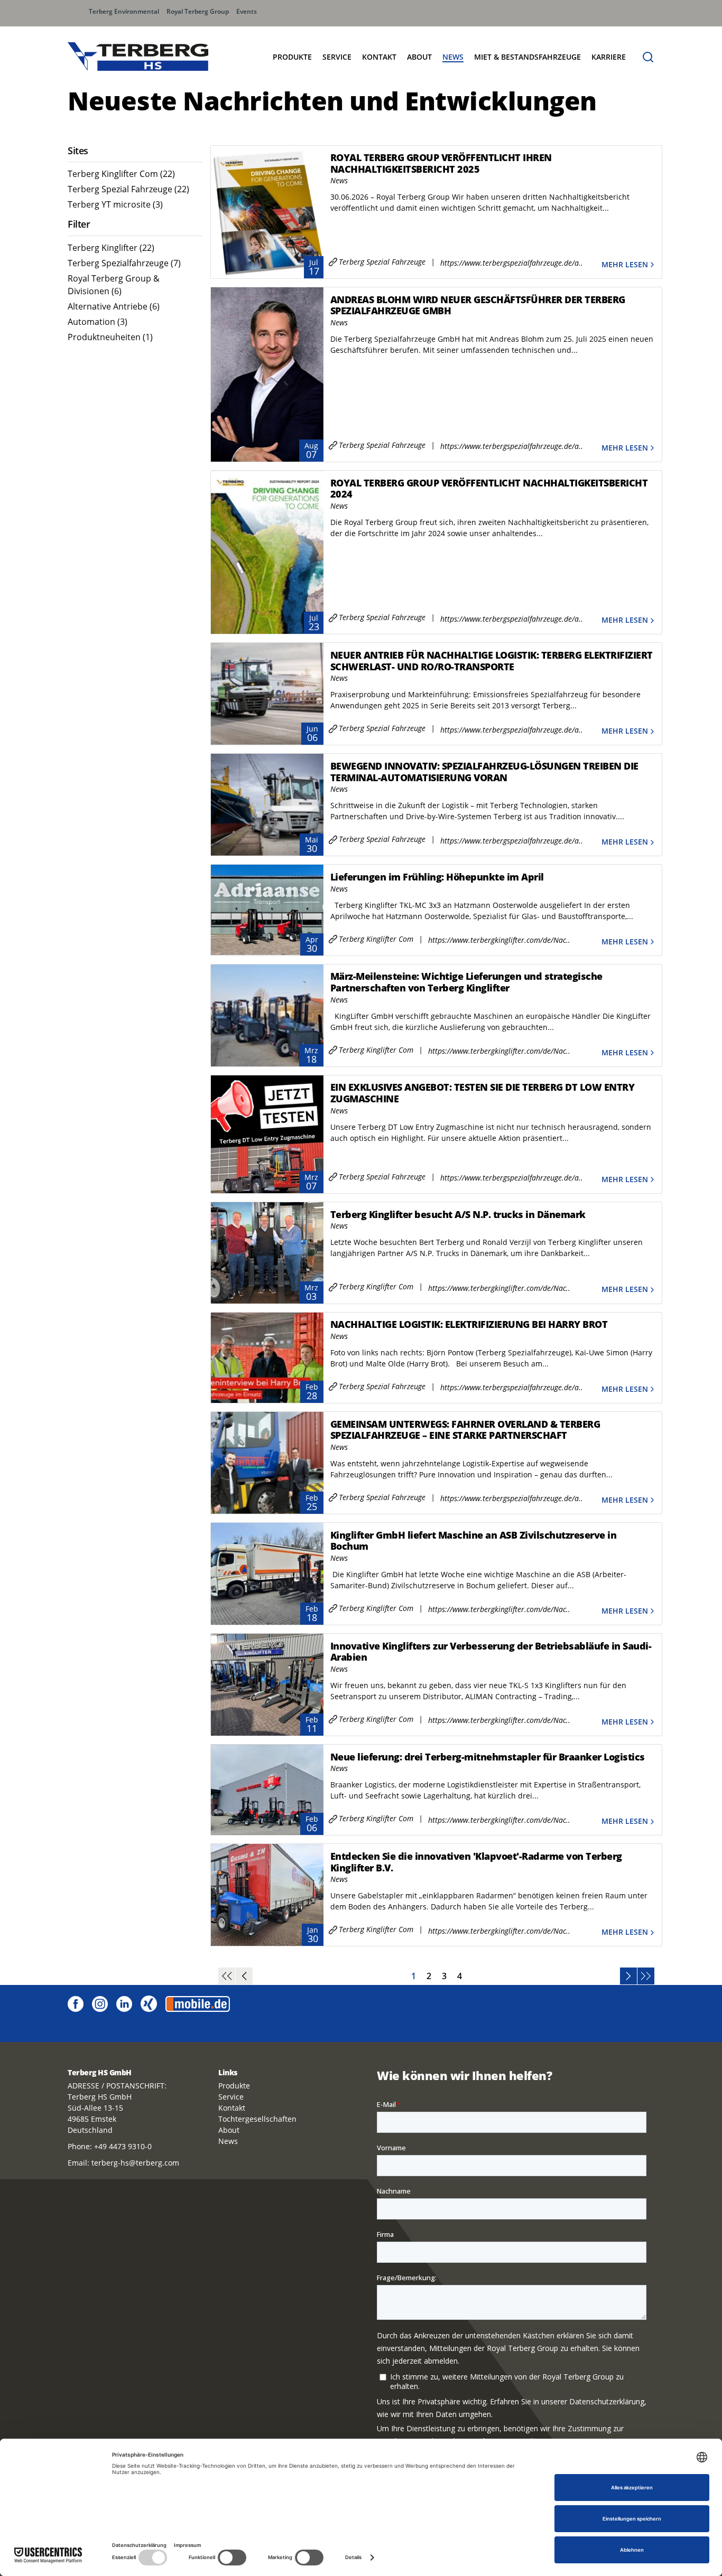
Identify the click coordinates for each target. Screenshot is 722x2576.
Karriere (609, 57)
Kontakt (379, 57)
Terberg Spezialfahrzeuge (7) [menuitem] (124, 263)
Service (337, 57)
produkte (292, 57)
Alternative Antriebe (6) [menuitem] (114, 306)
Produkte (234, 2086)
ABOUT (419, 57)
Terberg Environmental (124, 11)
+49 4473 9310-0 (123, 2146)
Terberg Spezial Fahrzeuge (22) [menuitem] (128, 189)
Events (247, 11)
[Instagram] (100, 2003)
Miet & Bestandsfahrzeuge (527, 57)
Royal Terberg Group (198, 11)
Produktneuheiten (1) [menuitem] (110, 337)
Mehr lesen (625, 264)
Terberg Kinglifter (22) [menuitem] (111, 248)
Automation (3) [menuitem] (98, 322)
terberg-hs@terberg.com (135, 2163)
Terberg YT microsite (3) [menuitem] (115, 204)
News (453, 57)
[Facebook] (76, 2003)
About (229, 2130)
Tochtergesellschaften (257, 2119)
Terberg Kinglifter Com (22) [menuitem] (121, 174)
